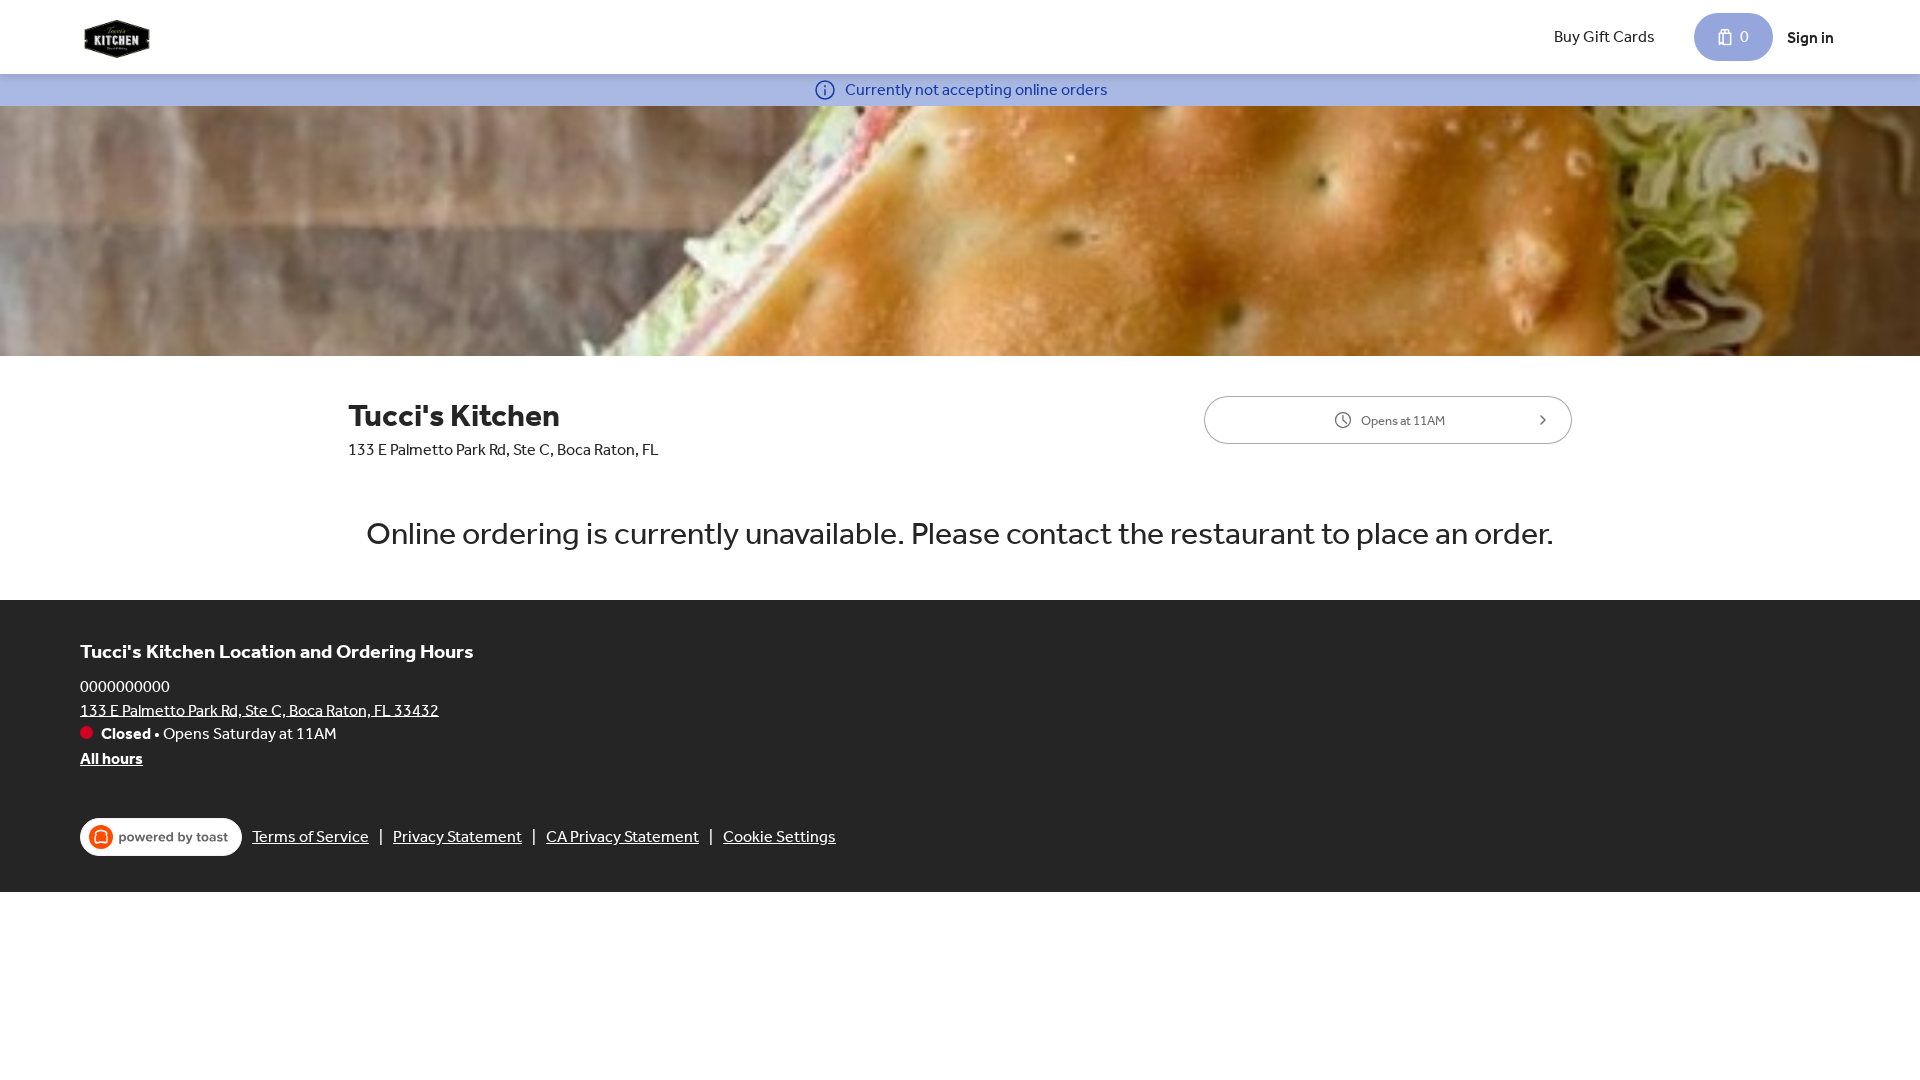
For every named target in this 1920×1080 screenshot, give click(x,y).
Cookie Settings (779, 836)
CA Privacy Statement (622, 836)
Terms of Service (310, 836)
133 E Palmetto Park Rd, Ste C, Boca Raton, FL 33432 (259, 709)
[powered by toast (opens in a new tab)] (161, 837)
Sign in (1810, 37)
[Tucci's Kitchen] (116, 37)
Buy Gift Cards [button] (1604, 36)
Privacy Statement (457, 836)
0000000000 (125, 685)
